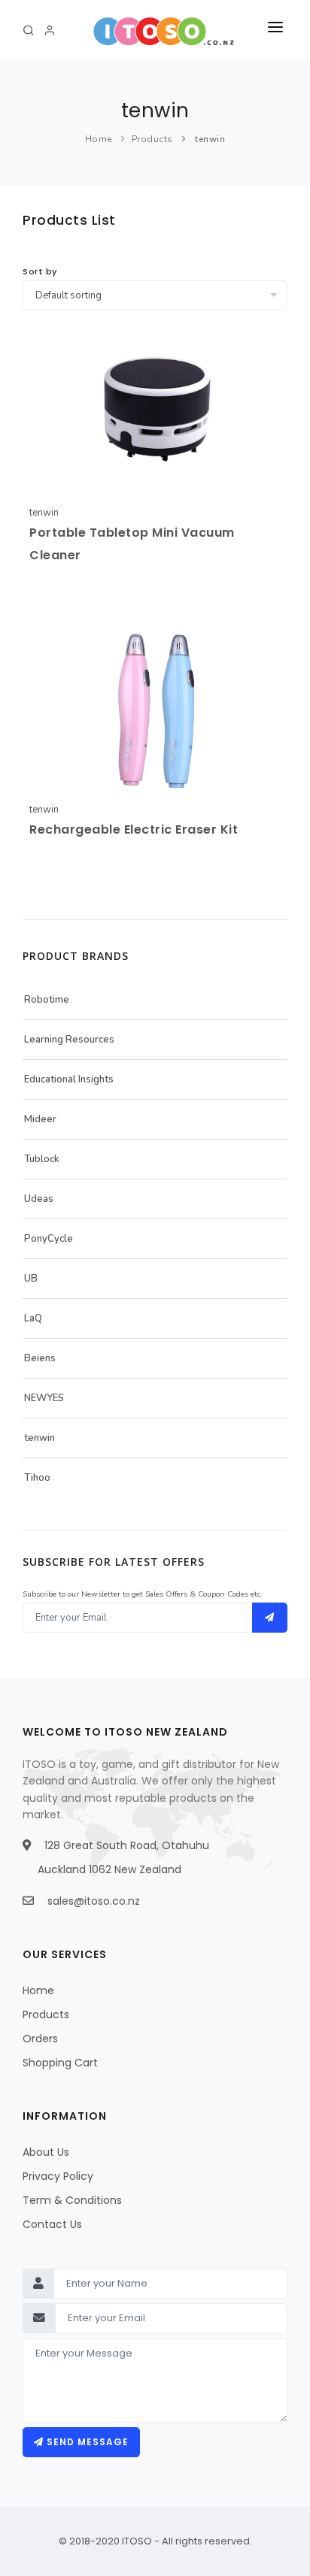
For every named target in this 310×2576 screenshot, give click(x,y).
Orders (40, 2039)
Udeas (39, 1199)
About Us (46, 2152)
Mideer (40, 1119)
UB (31, 1279)
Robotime (47, 1000)
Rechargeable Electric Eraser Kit (134, 829)
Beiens (40, 1358)
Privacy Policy (58, 2176)
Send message (86, 2442)
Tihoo (37, 1478)
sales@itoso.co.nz (94, 1901)
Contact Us (52, 2224)
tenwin (210, 139)
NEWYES (44, 1398)
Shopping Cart (60, 2063)
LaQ (33, 1318)
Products (152, 139)
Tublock (42, 1159)
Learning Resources (69, 1040)
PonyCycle (49, 1239)
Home (99, 139)
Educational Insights (69, 1079)
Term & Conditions (72, 2200)
